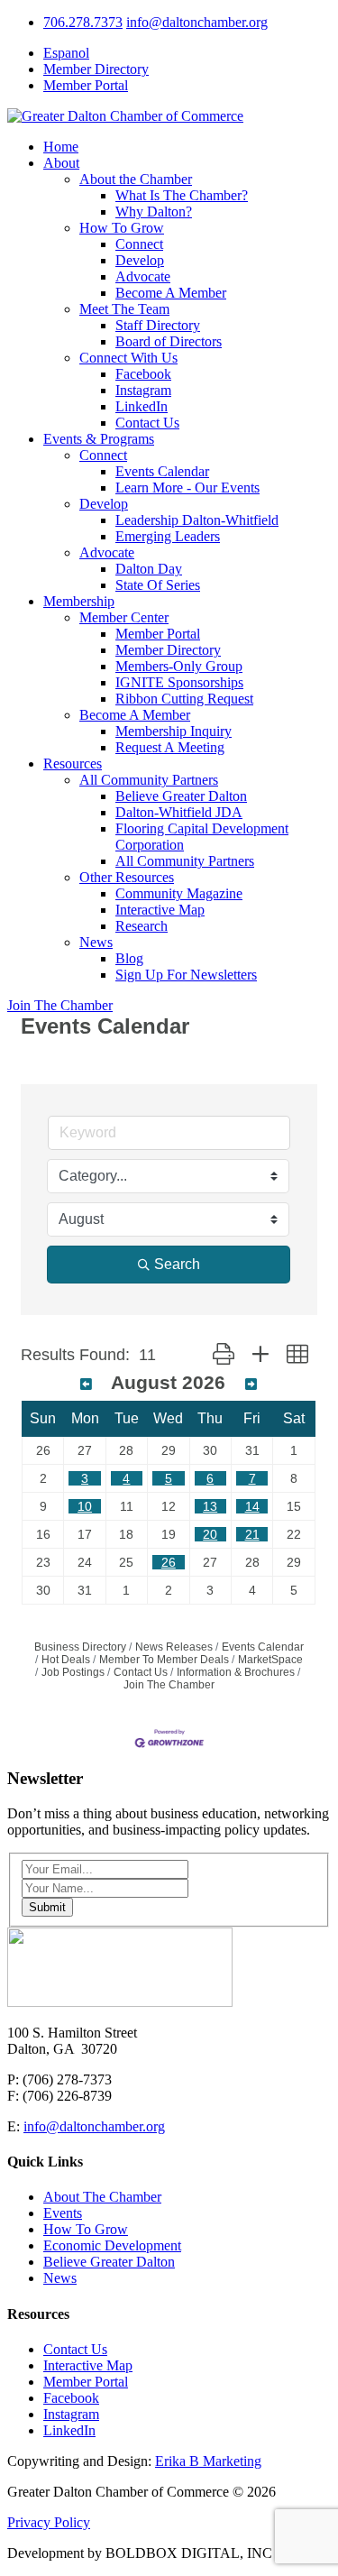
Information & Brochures (236, 1672)
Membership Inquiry (174, 731)
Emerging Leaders (168, 536)
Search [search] (177, 1264)
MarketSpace (270, 1660)
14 (252, 1506)
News (96, 942)
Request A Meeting (170, 747)
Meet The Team (124, 309)
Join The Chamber (60, 1005)
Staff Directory (158, 325)
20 (210, 1534)
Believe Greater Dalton (181, 796)
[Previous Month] (86, 1385)
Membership (79, 601)
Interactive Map (160, 910)
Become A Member (171, 293)
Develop (140, 260)
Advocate (143, 276)
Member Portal (86, 85)
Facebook (143, 374)
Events (63, 2213)
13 (210, 1506)
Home (61, 147)
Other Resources (127, 877)
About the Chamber (136, 179)
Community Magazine (179, 893)
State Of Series (158, 585)
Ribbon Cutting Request (184, 699)
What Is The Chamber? (182, 195)
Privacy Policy (49, 2522)
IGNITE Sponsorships (179, 682)
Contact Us (147, 423)
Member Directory (96, 69)
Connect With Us (128, 358)
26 (169, 1562)
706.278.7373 (83, 22)
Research (142, 926)
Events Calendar (162, 471)
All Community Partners (149, 780)
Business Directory (80, 1647)
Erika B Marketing (208, 2461)
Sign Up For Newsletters (186, 975)
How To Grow (122, 228)
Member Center (124, 617)
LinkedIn (142, 406)
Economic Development (112, 2245)
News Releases (174, 1647)
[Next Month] (251, 1385)
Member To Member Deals (164, 1660)
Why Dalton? (154, 212)
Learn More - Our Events (187, 488)
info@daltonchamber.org (197, 22)
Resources (73, 764)
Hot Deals (66, 1660)
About (61, 163)
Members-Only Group (179, 666)
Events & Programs (99, 439)
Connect (139, 244)
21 (252, 1534)
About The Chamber (102, 2197)
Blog (129, 958)
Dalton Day (149, 569)
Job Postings (73, 1672)
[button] (224, 1355)
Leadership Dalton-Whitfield (197, 520)
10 (85, 1506)
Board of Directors (169, 341)
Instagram (143, 390)
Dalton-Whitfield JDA (179, 812)
